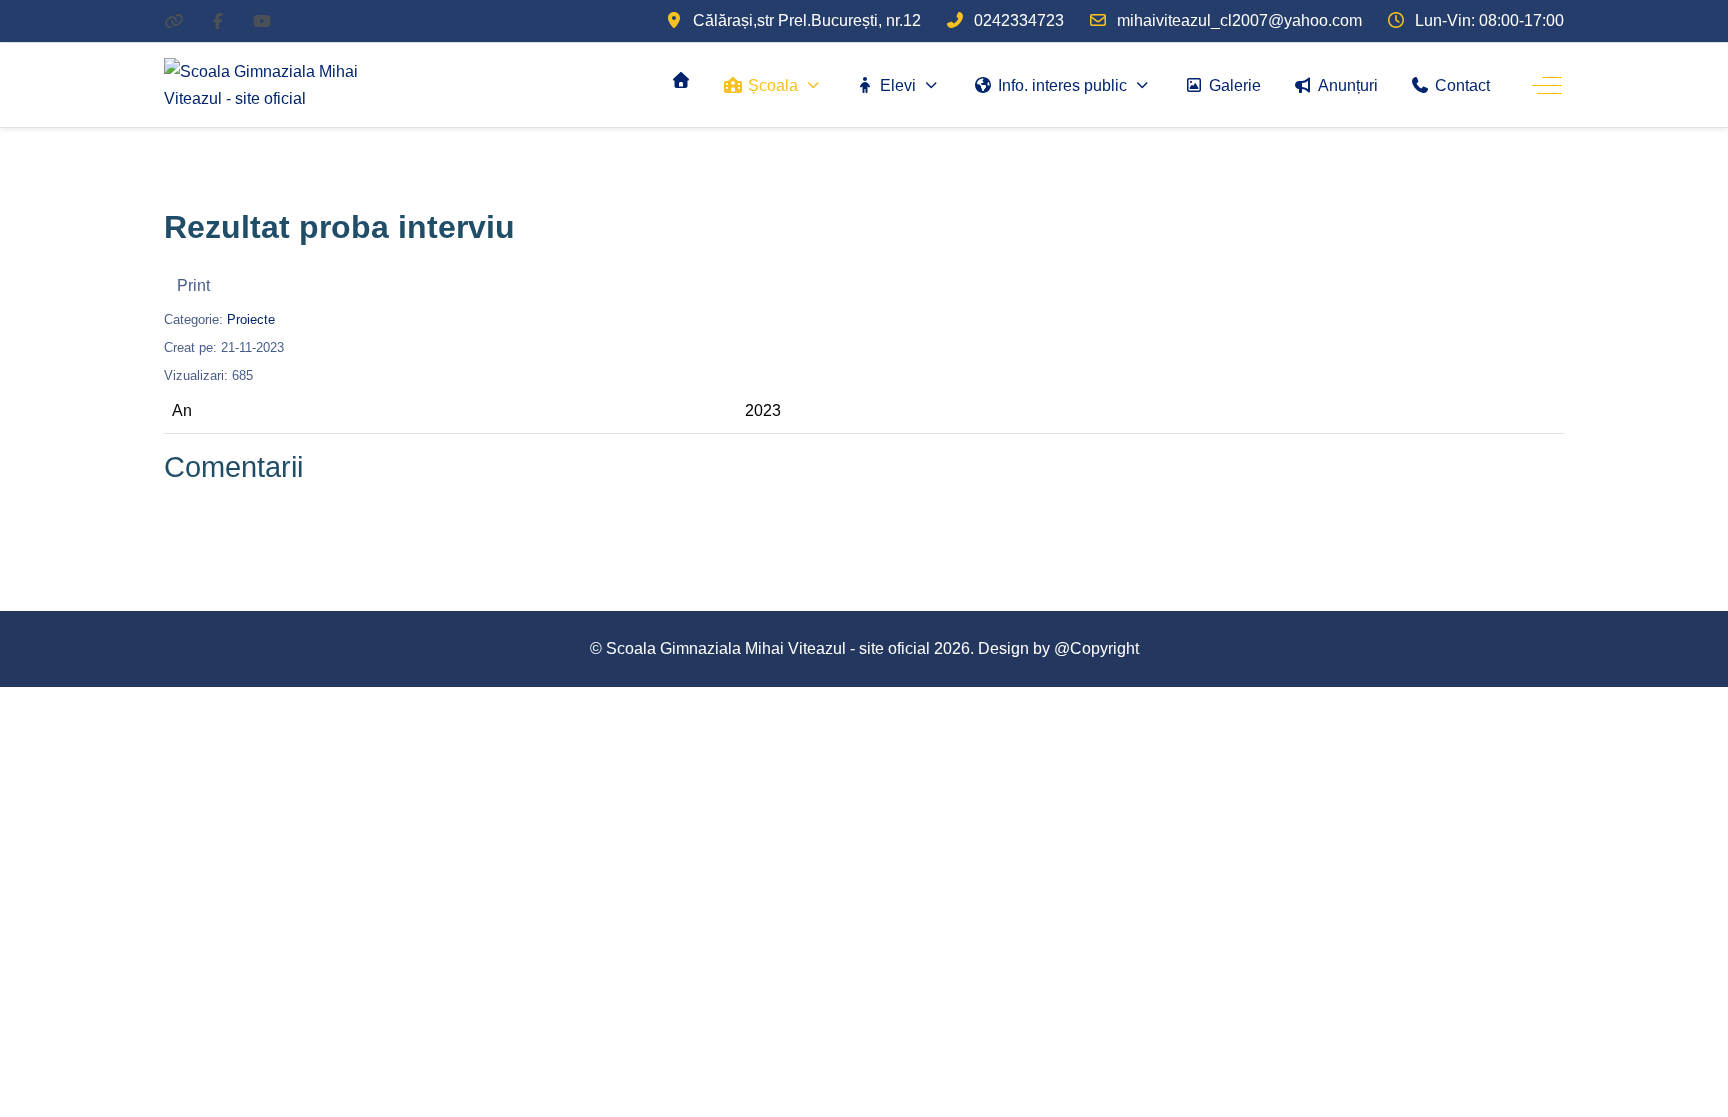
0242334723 (1019, 20)
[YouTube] (262, 21)
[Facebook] (218, 21)
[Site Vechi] (174, 21)
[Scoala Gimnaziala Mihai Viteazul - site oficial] (289, 85)
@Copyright (1096, 648)
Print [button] (193, 285)
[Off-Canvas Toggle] (1547, 85)
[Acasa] (681, 80)
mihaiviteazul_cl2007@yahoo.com (1239, 20)
